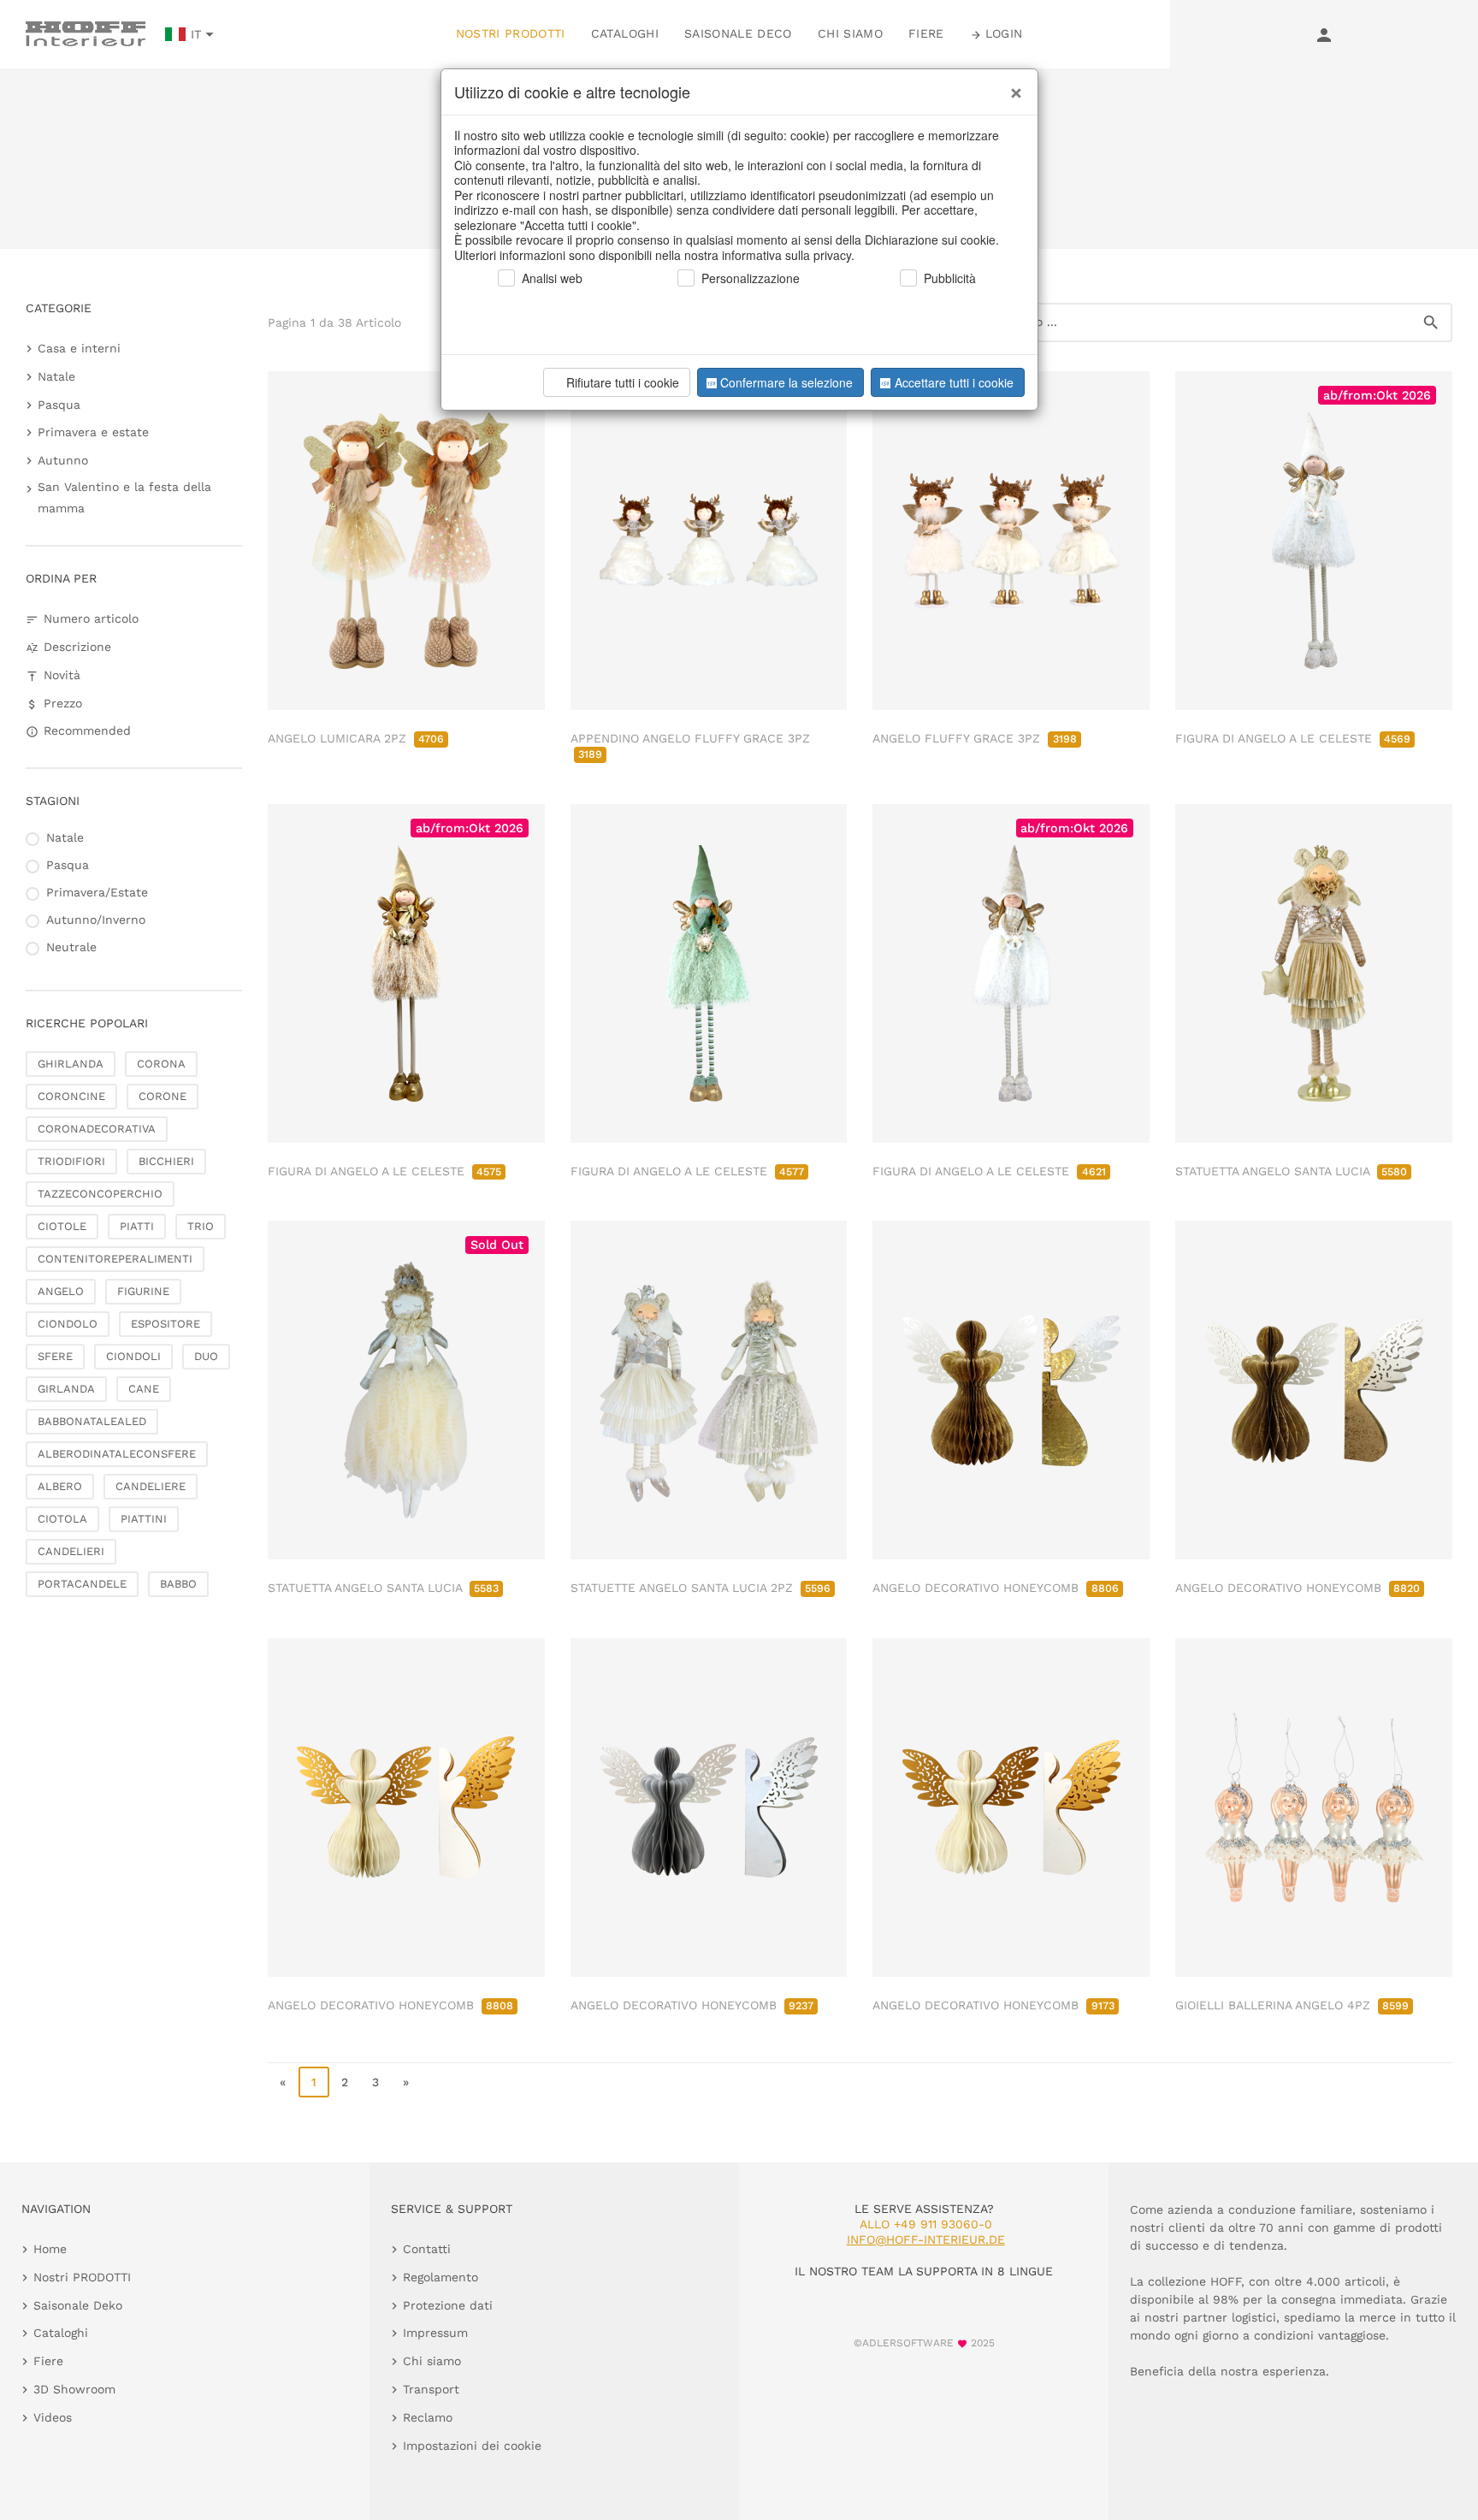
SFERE (55, 1356)
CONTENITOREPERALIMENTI (115, 1259)
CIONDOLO (68, 1324)
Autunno (63, 460)
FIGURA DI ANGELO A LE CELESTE (1293, 738)
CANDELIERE (151, 1486)
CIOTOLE (62, 1226)
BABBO (178, 1584)
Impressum (435, 2333)
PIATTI (137, 1226)
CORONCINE (71, 1096)
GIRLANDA (66, 1389)
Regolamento (440, 2277)
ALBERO (60, 1486)
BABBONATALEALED (92, 1421)
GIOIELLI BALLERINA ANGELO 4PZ (1292, 2005)
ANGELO (61, 1291)
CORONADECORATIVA (97, 1129)
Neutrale (71, 947)
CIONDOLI (133, 1356)
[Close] (1012, 86)
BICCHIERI (166, 1161)
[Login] (1324, 34)
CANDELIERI (71, 1551)
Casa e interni (79, 348)
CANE (144, 1389)
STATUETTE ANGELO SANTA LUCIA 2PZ (701, 1588)
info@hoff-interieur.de (926, 2239)
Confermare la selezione (786, 382)
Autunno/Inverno (96, 920)
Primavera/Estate (97, 892)
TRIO (201, 1226)
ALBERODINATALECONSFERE (117, 1454)
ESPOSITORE (166, 1324)
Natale (56, 376)
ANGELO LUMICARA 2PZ (356, 738)
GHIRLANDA (71, 1064)
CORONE (163, 1096)
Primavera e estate (93, 432)
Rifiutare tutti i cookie (623, 382)
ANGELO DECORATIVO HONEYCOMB (995, 1588)
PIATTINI (144, 1519)
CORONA (161, 1064)
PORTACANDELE (82, 1584)
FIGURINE (143, 1291)
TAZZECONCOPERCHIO (100, 1194)
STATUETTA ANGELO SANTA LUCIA (1291, 1171)
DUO (206, 1356)
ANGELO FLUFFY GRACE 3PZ (974, 738)
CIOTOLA (62, 1519)
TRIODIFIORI (71, 1161)
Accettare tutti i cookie (954, 382)
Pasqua (59, 405)
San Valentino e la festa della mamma (124, 497)
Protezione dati (448, 2305)
